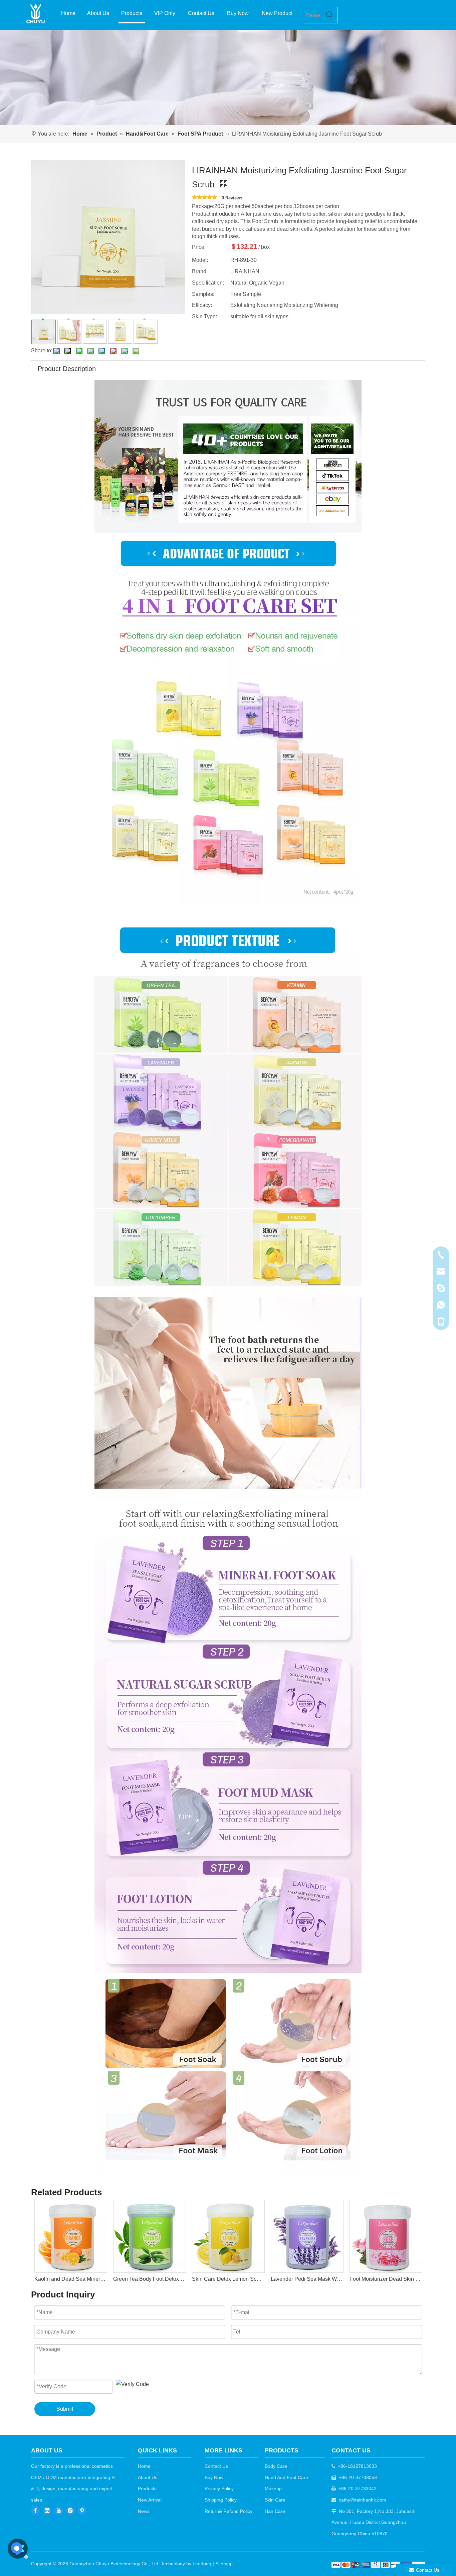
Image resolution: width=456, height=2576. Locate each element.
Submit (65, 2409)
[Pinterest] (82, 2511)
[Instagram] (70, 2511)
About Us (148, 2477)
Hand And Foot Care (286, 2477)
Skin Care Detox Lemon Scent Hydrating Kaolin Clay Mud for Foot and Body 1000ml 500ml (149, 2279)
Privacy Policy (219, 2488)
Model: (200, 260)
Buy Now (214, 2477)
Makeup (273, 2488)
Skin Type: (204, 316)
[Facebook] (35, 2511)
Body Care (276, 2466)
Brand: (200, 271)
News (144, 2511)
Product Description (67, 369)
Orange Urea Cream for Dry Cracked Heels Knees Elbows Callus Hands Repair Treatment (386, 2279)
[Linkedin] (47, 2511)
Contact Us (216, 2466)
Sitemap (224, 2564)
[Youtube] (59, 2511)
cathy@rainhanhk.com (363, 2500)
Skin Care (275, 2500)
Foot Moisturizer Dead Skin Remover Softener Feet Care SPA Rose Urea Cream (307, 2279)
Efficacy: (202, 305)
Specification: (208, 283)
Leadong (202, 2564)
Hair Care (275, 2511)
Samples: (203, 294)
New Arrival (150, 2500)
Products (147, 2488)
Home (144, 2466)
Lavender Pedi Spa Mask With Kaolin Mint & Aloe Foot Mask (228, 2279)
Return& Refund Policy (229, 2511)
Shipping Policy (221, 2500)
